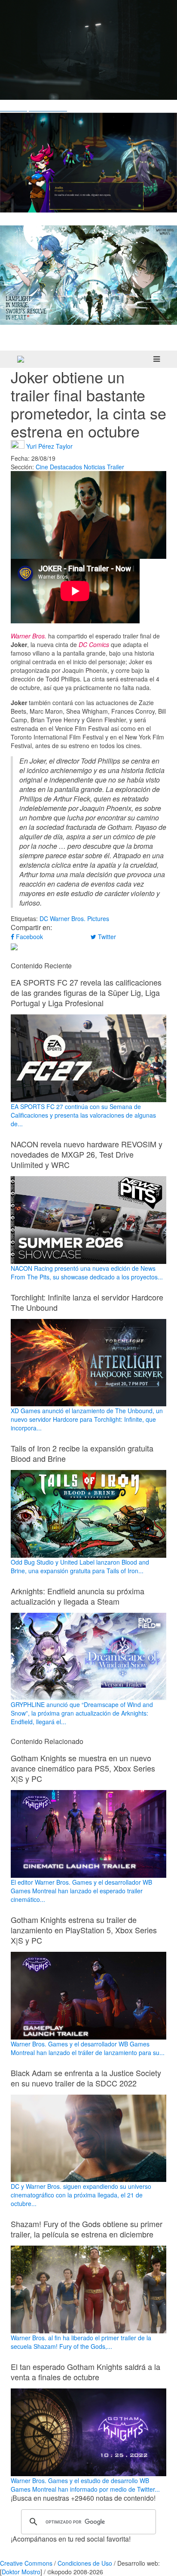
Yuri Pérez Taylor (49, 446)
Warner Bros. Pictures (79, 918)
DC (44, 918)
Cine (42, 467)
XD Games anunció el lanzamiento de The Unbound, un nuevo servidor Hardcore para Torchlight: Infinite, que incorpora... (87, 1419)
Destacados (66, 467)
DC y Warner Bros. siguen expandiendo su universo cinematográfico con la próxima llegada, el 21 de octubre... (81, 2195)
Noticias (95, 467)
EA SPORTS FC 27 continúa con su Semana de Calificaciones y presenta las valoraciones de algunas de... (83, 1115)
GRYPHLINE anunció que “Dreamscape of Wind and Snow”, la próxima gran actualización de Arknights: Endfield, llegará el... (82, 1713)
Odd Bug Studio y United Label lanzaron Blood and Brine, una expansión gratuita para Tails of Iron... (80, 1566)
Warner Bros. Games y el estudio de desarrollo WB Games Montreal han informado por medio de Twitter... (85, 2485)
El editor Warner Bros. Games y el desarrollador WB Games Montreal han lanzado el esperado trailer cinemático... (81, 1891)
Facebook (29, 937)
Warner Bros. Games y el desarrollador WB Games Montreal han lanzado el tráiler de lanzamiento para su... (88, 2048)
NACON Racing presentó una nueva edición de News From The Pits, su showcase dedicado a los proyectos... (87, 1273)
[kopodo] (21, 359)
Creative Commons (26, 2563)
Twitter (106, 937)
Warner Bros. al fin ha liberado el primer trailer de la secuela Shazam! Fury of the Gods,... (81, 2342)
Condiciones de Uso (85, 2563)
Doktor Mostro (21, 2572)
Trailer (116, 467)
